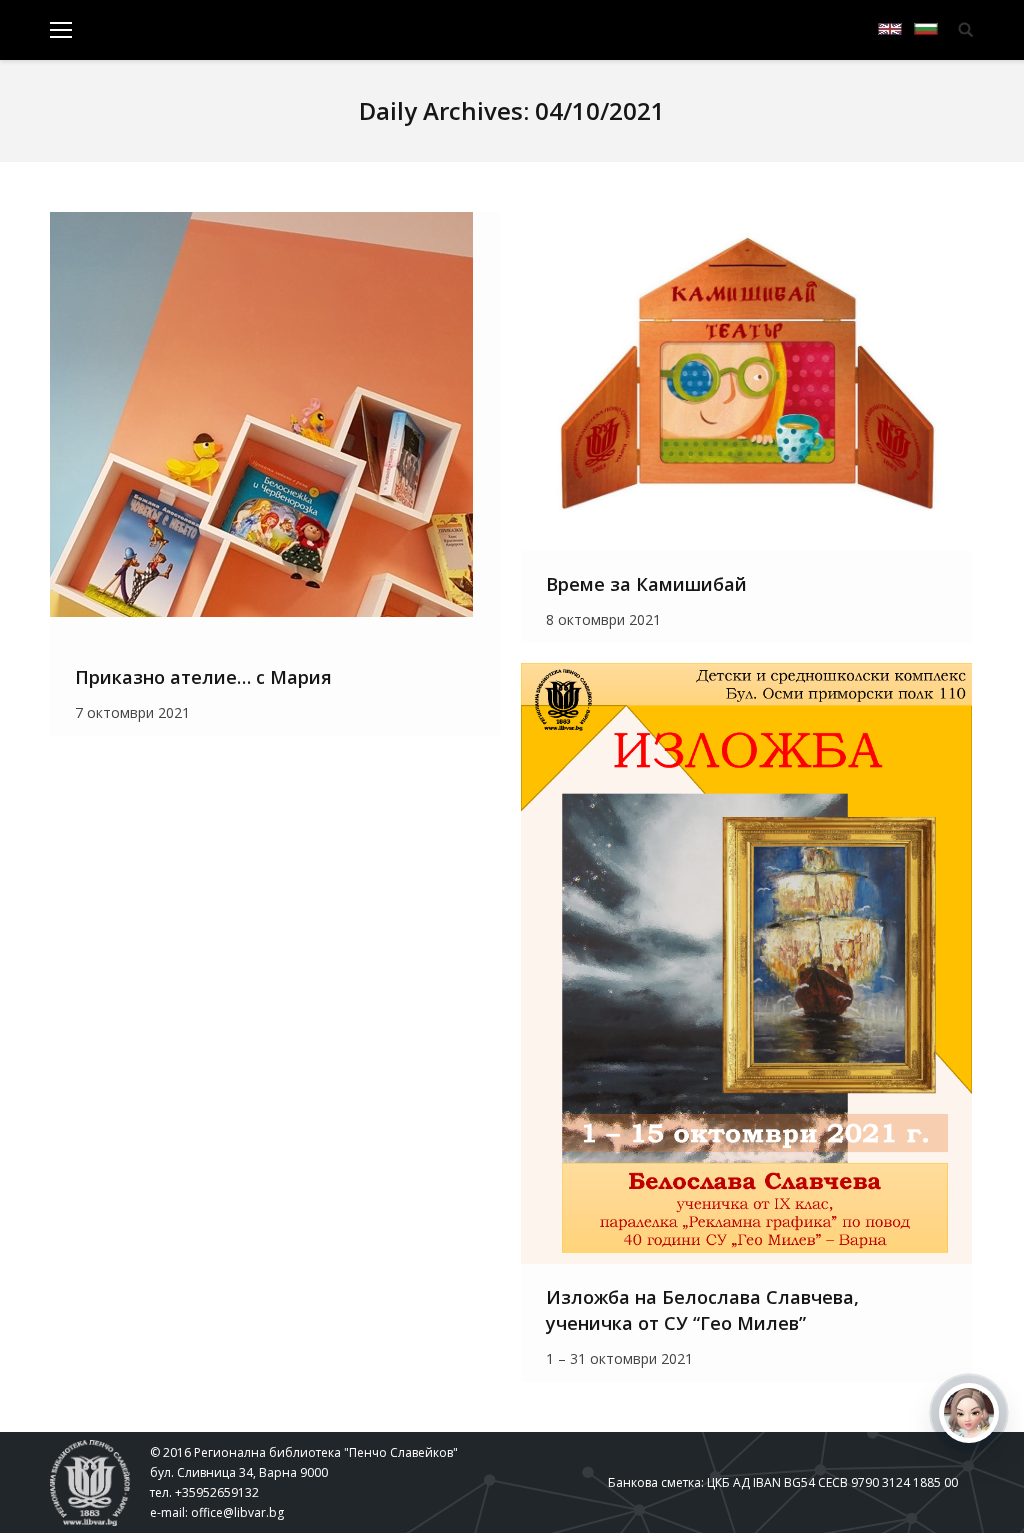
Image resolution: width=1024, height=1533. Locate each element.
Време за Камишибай (646, 584)
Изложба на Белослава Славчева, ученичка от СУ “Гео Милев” (702, 1310)
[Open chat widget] (969, 1413)
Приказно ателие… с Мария (203, 677)
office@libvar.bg (237, 1512)
